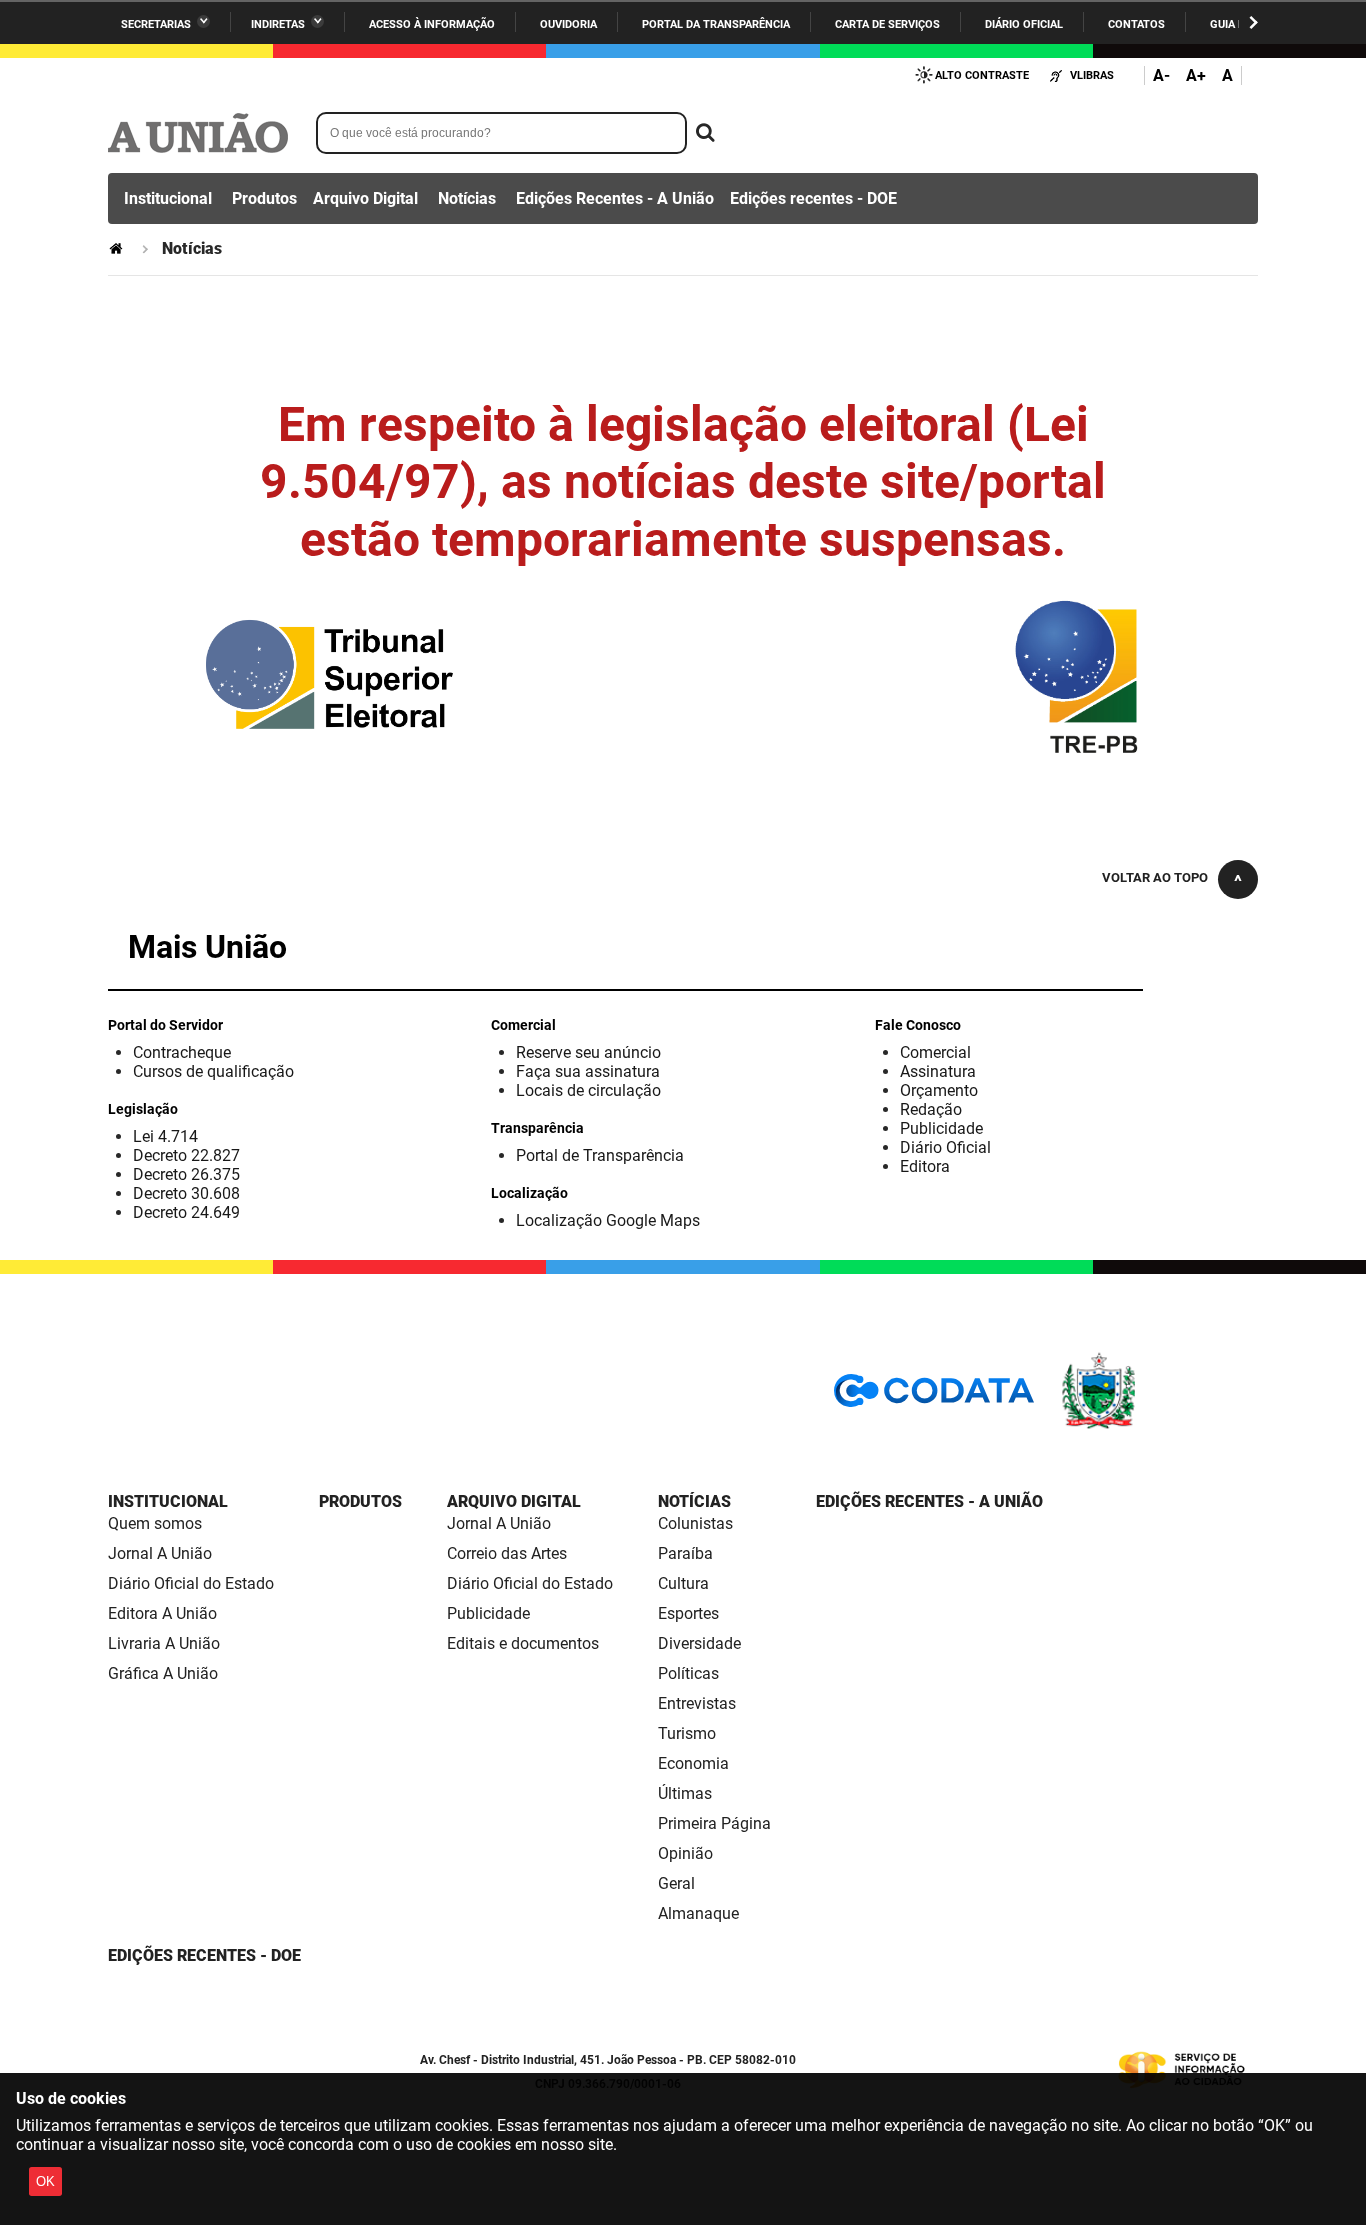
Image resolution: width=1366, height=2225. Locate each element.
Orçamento (939, 1090)
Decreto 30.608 (186, 1193)
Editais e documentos (523, 1643)
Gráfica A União (163, 1673)
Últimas (685, 1793)
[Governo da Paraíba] (1158, 1425)
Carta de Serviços (887, 24)
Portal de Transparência (600, 1155)
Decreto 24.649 (186, 1212)
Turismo (687, 1733)
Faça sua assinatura (588, 1071)
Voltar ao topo (1155, 877)
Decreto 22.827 (186, 1155)
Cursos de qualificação (213, 1071)
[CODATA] (934, 1397)
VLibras (1092, 75)
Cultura (683, 1583)
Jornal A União (160, 1553)
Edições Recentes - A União (615, 198)
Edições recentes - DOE (813, 198)
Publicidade (941, 1128)
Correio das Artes (507, 1553)
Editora (925, 1166)
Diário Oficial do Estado (191, 1583)
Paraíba (685, 1553)
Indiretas (278, 24)
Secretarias (156, 24)
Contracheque (182, 1052)
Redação (931, 1109)
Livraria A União (164, 1643)
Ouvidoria (568, 24)
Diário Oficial (1024, 24)
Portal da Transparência (716, 24)
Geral (676, 1883)
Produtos (264, 198)
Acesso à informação (432, 24)
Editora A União (162, 1613)
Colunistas (695, 1523)
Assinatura (938, 1071)
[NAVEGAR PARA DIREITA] (1253, 22)
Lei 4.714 (165, 1136)
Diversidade (699, 1643)
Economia (693, 1763)
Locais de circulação (588, 1090)
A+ (1196, 75)
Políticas (688, 1673)
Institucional (168, 198)
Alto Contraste (982, 75)
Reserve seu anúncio (588, 1052)
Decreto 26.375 (186, 1174)
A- (1161, 75)
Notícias (467, 198)
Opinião (685, 1853)
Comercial (935, 1052)
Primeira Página (714, 1823)
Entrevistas (697, 1703)
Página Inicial (118, 248)
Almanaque (698, 1913)
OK (45, 2181)
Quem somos (155, 1523)
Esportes (688, 1613)
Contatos (1136, 24)
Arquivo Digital (365, 198)
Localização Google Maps (608, 1220)
